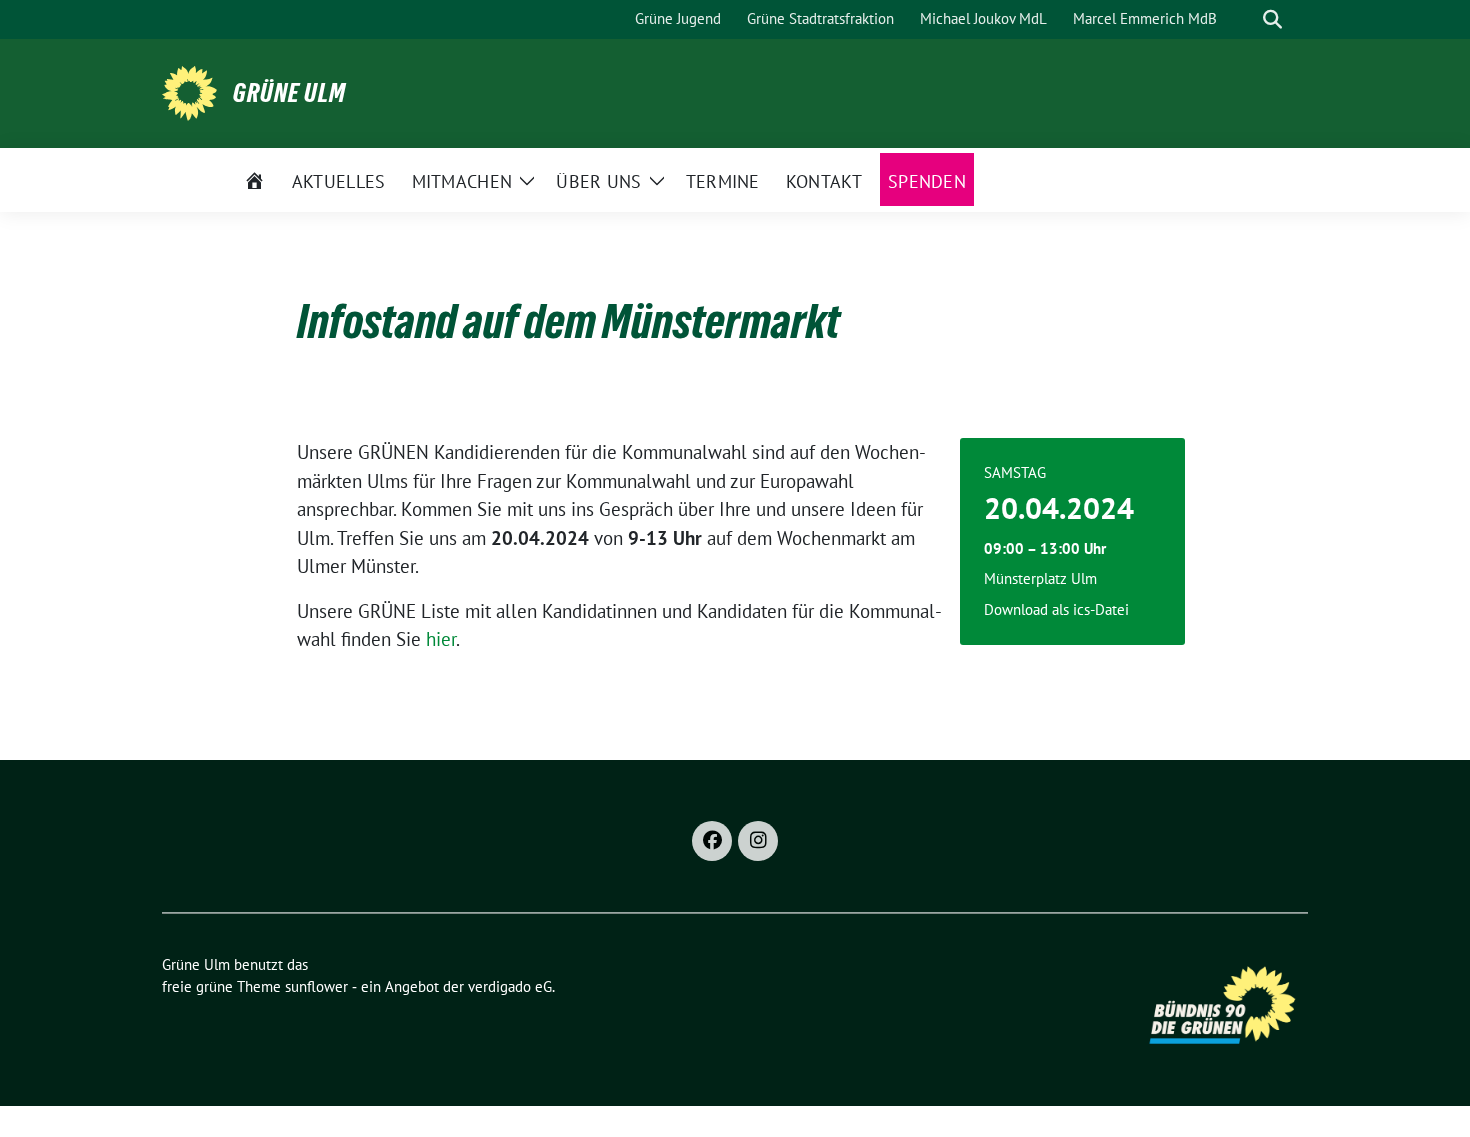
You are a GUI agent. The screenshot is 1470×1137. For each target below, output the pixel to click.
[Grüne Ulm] (189, 91)
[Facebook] (712, 841)
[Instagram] (758, 841)
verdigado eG (510, 986)
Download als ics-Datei (1056, 609)
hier (441, 639)
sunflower (316, 986)
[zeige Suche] (1272, 19)
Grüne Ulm (289, 93)
